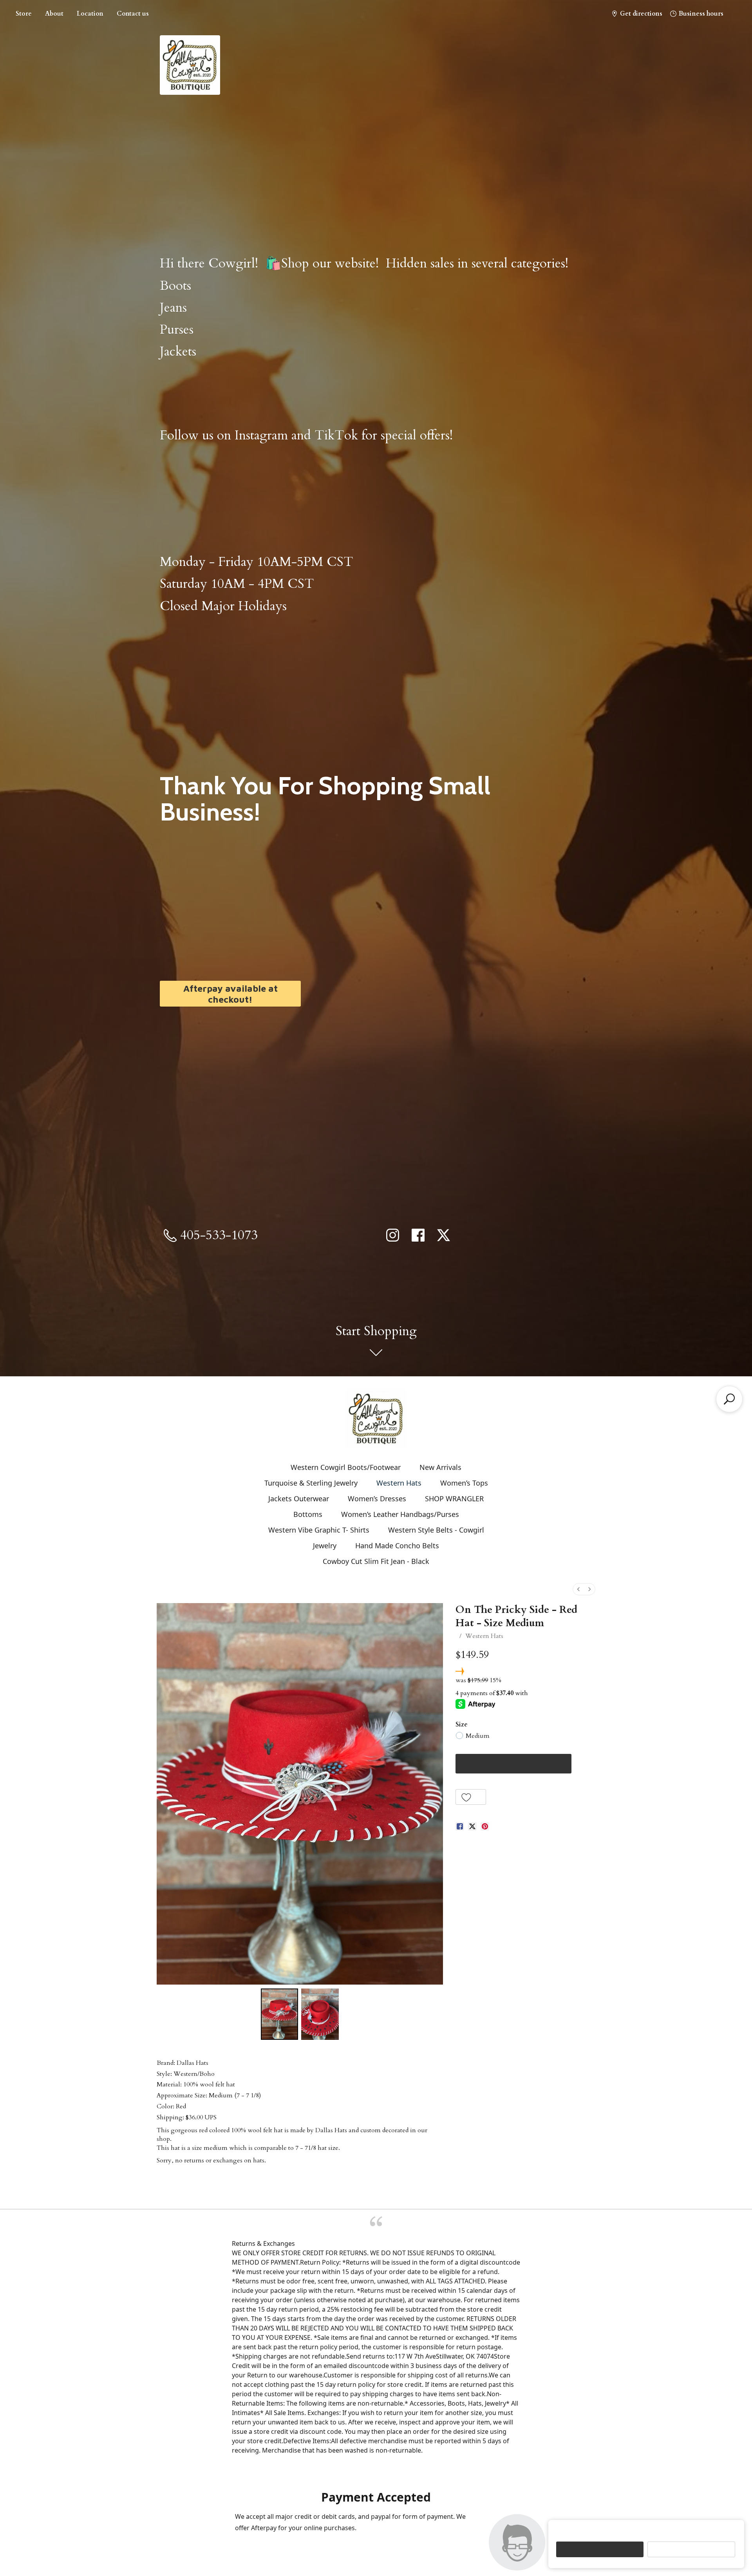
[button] (471, 1797)
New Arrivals (440, 1467)
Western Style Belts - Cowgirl (436, 1530)
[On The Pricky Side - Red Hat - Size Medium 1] (320, 2014)
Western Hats (399, 1483)
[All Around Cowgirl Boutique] (376, 1419)
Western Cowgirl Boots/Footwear (346, 1467)
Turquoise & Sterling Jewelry (311, 1483)
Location (90, 14)
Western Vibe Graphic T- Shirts (319, 1530)
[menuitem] (578, 1589)
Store (24, 14)
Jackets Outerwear (299, 1499)
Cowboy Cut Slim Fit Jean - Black (376, 1561)
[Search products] (729, 1399)
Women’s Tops (464, 1483)
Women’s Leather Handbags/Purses (400, 1514)
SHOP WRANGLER (454, 1499)
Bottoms (308, 1514)
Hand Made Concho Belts (397, 1546)
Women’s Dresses (377, 1499)
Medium (478, 1736)
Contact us (133, 14)
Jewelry (325, 1546)
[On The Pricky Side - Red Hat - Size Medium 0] (280, 2014)
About (54, 14)
